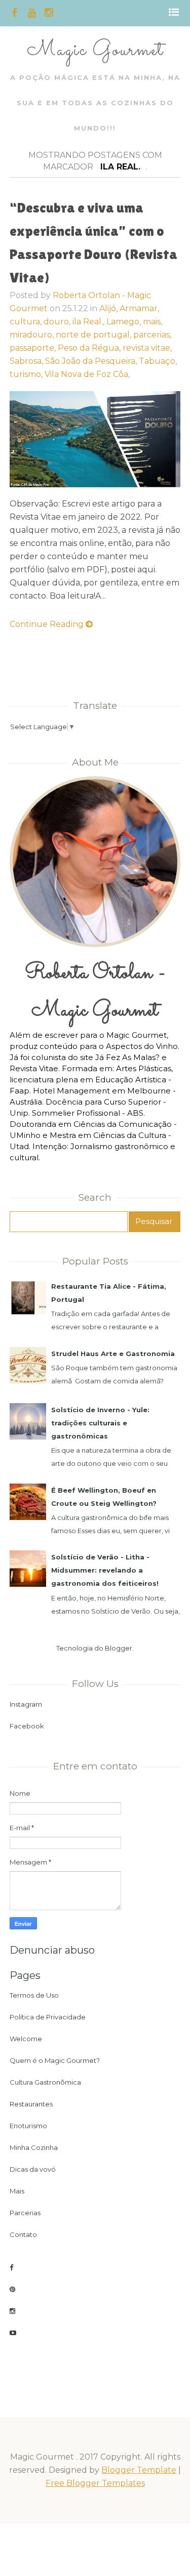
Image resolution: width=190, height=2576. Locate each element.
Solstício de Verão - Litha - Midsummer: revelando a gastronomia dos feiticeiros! (105, 1570)
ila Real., (89, 322)
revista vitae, (147, 348)
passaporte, (34, 348)
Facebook (27, 1726)
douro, (58, 322)
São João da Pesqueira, (92, 361)
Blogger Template (139, 2470)
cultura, (27, 322)
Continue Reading (48, 624)
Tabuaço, (158, 361)
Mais (17, 2191)
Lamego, (125, 322)
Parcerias (25, 2213)
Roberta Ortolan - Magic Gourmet (95, 992)
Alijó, (109, 308)
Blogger (119, 1648)
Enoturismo (28, 2126)
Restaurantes (31, 2104)
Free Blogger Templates (95, 2483)
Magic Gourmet (95, 50)
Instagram (26, 1704)
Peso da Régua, (90, 348)
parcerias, (152, 335)
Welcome (26, 2039)
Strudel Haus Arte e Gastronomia (113, 1354)
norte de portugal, (94, 335)
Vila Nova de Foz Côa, (87, 374)
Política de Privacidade (48, 2017)
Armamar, (139, 308)
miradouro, (33, 335)
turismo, (27, 374)
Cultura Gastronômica (45, 2082)
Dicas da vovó (33, 2169)
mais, (153, 322)
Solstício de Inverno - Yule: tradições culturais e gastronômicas (100, 1423)
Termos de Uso (34, 1995)
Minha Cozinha (34, 2147)
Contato (23, 2234)
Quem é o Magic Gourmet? (55, 2060)
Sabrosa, (27, 361)
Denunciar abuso (52, 1950)
